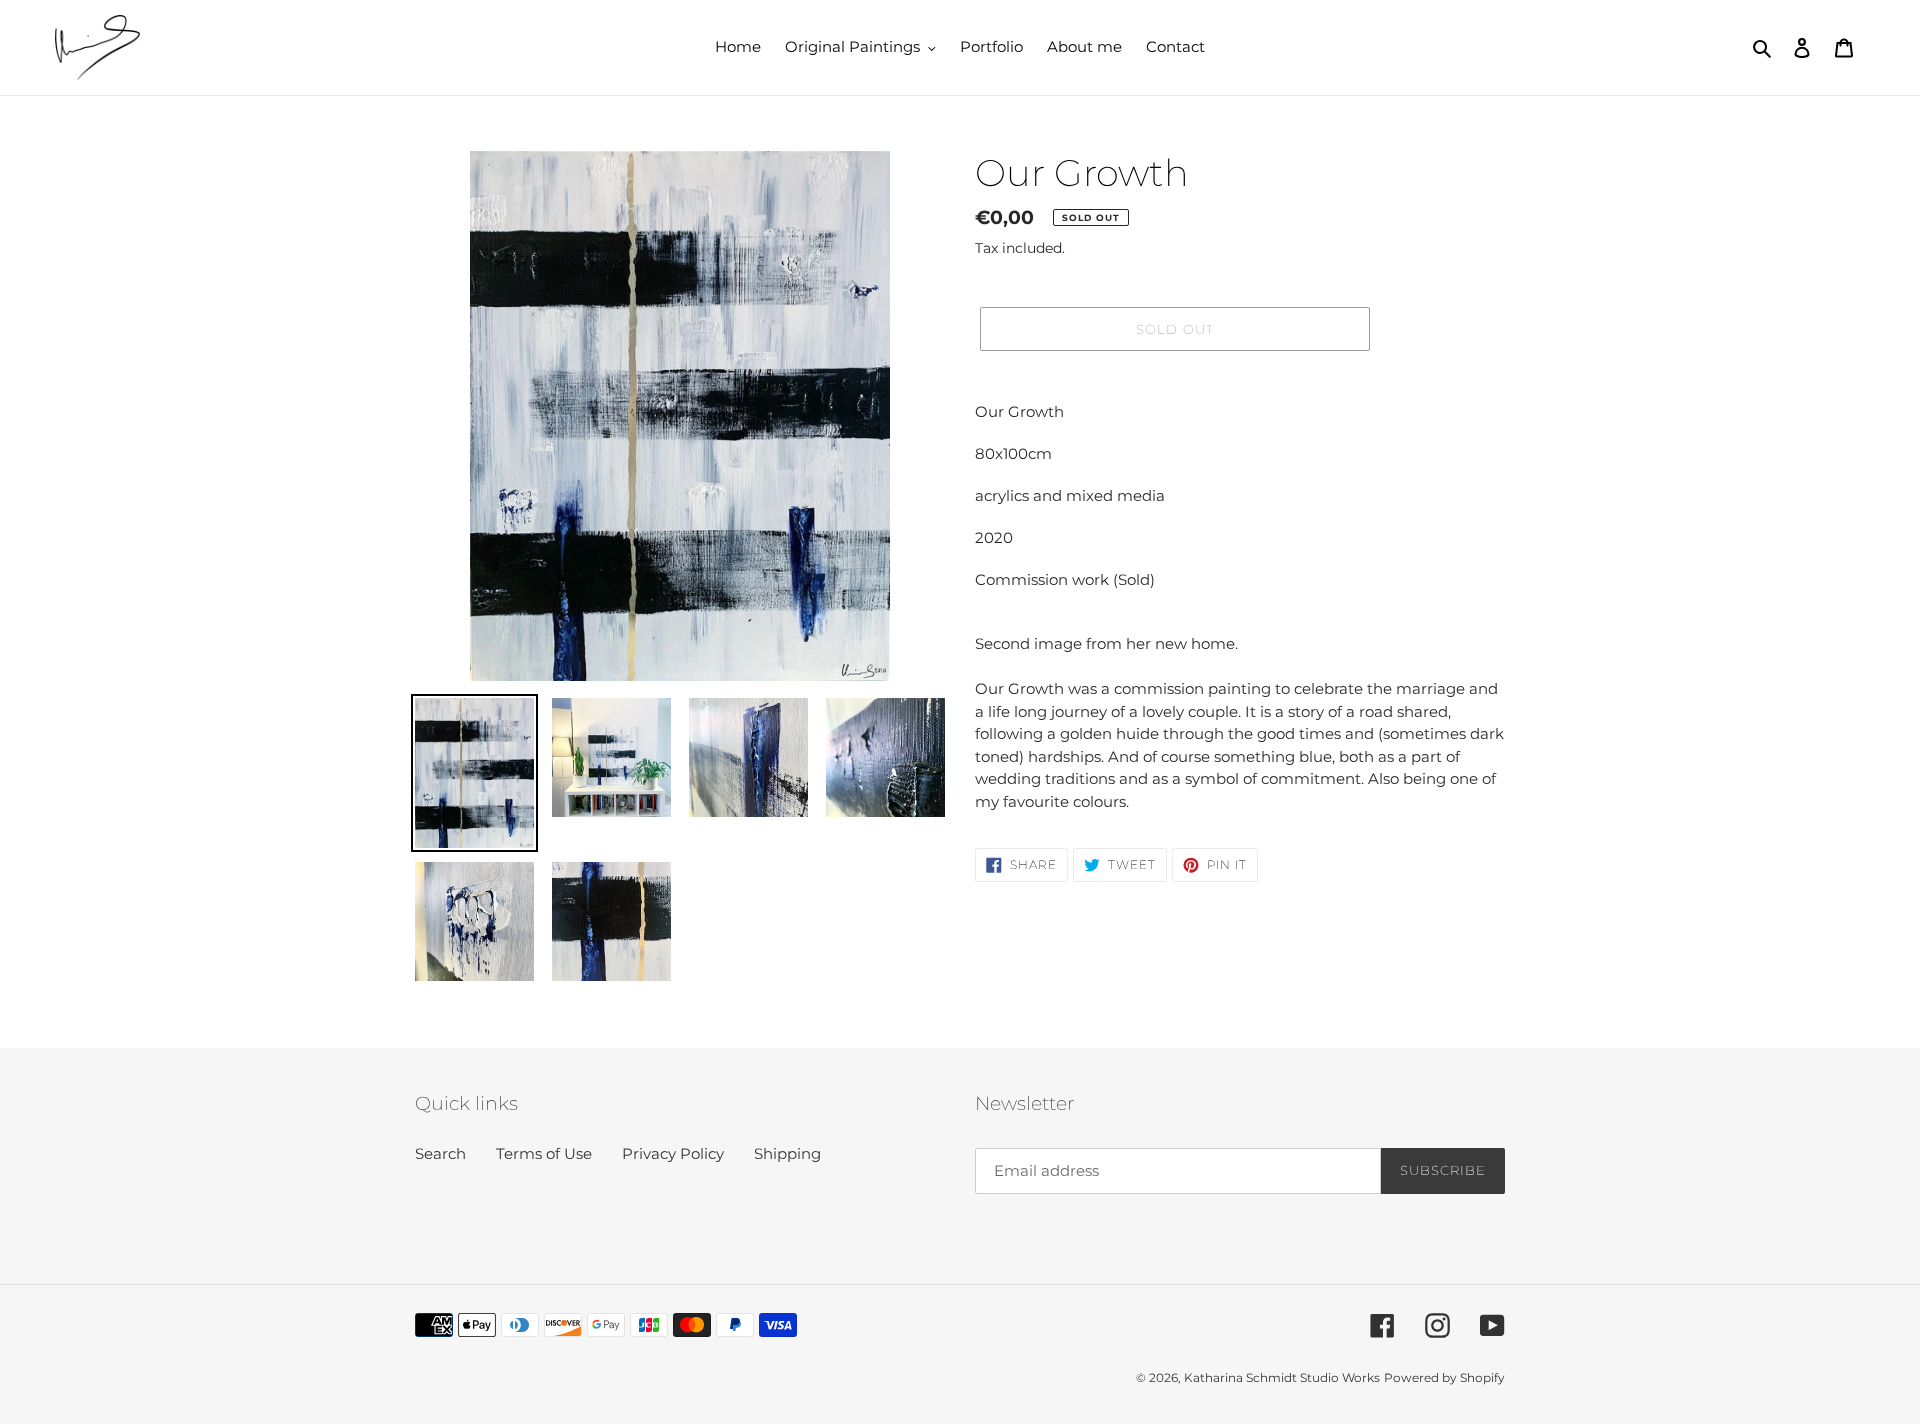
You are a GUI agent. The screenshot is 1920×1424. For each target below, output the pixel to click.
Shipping (787, 1153)
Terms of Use (544, 1153)
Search (440, 1153)
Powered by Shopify (1444, 1377)
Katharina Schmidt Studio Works (1282, 1377)
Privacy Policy (673, 1153)
